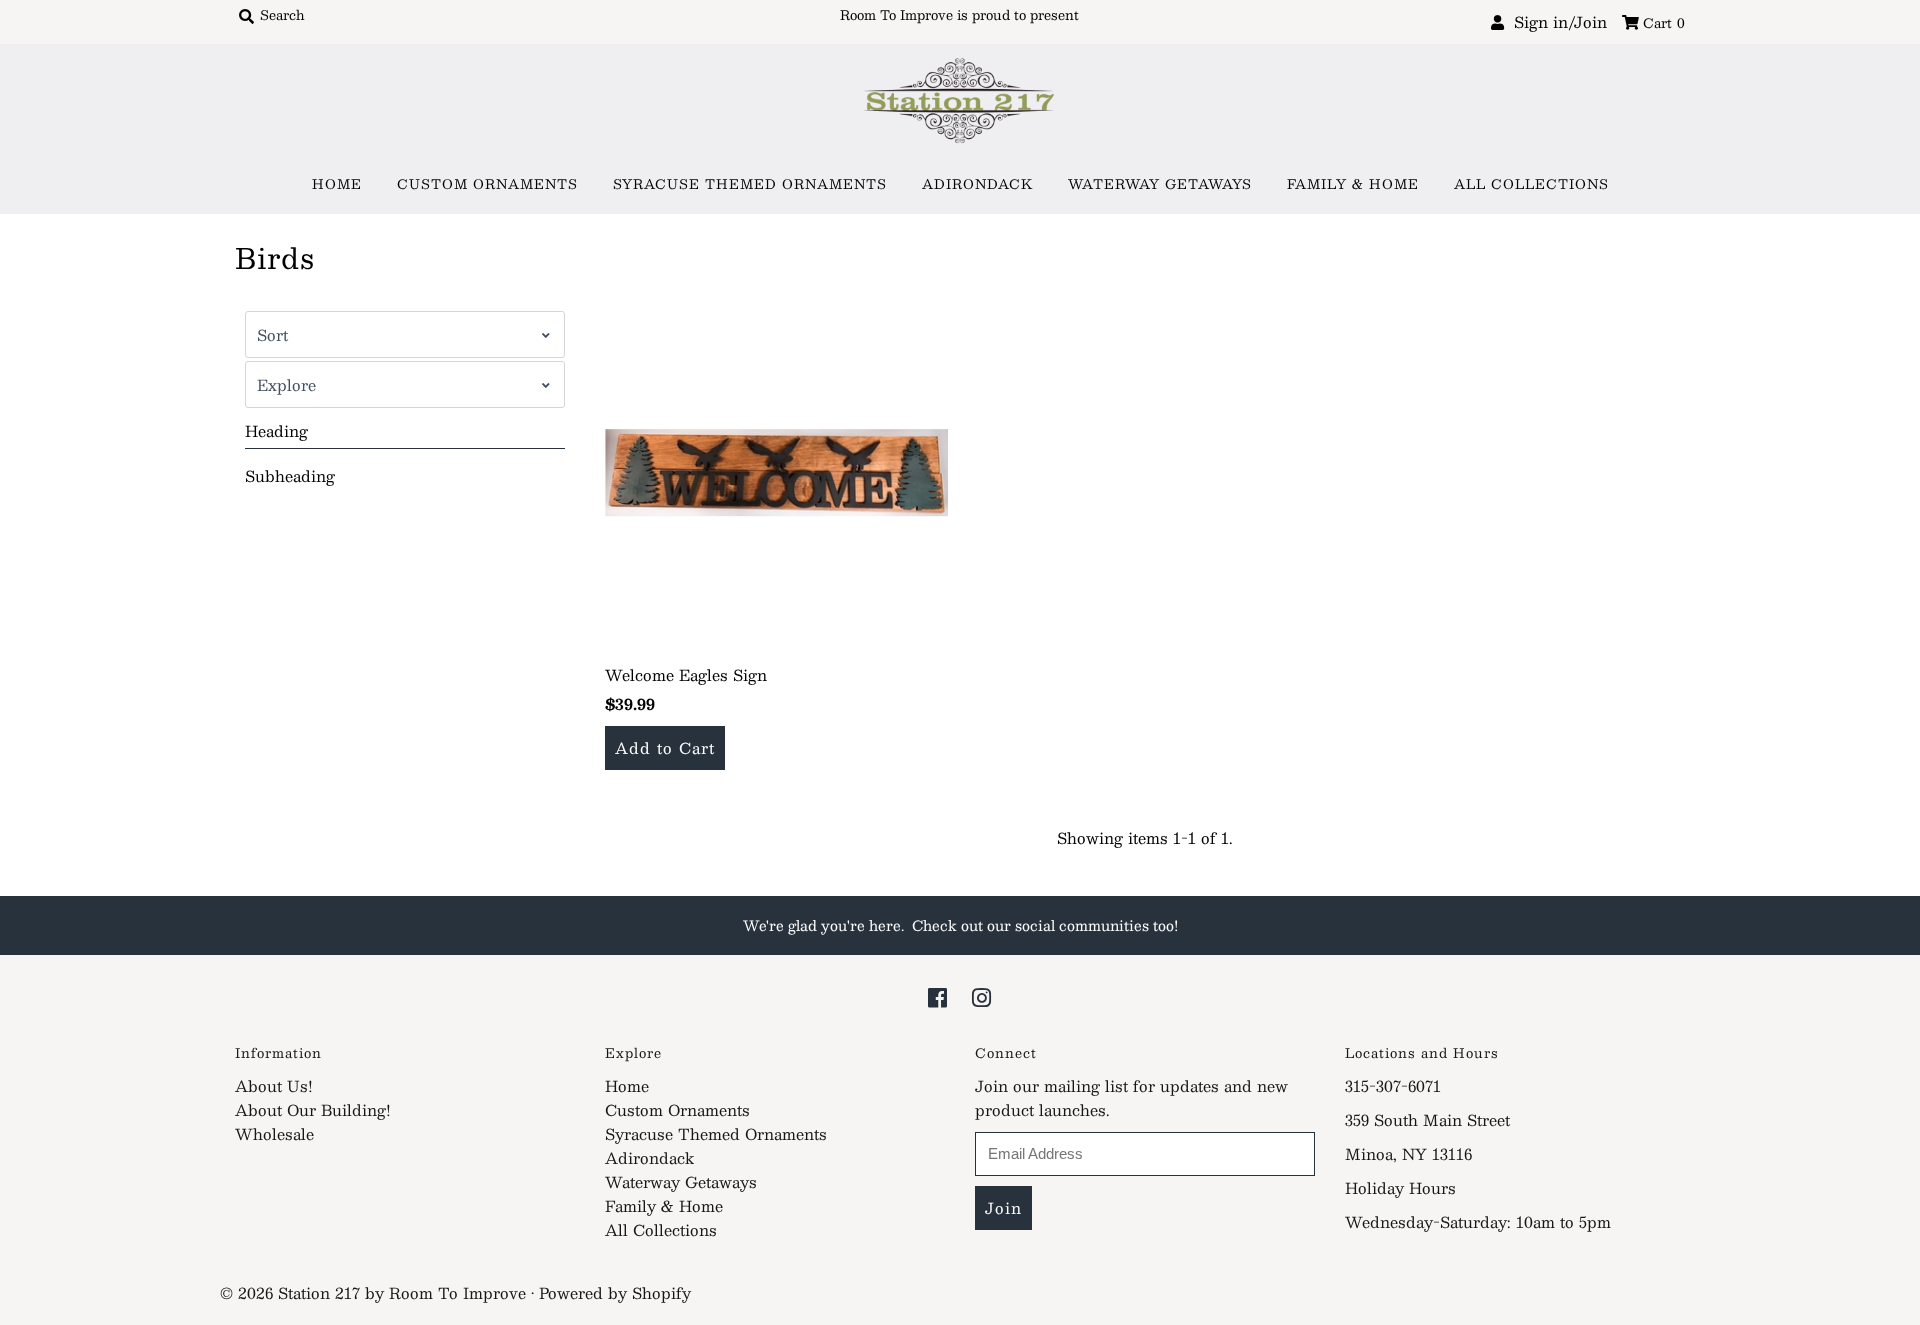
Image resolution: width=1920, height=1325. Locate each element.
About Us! (274, 1085)
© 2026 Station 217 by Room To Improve (373, 1292)
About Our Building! (313, 1109)
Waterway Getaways (1160, 184)
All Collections (1531, 184)
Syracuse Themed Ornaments (750, 184)
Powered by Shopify (615, 1292)
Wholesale (274, 1133)
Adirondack (977, 184)
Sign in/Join (1555, 21)
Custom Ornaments (487, 184)
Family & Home (1353, 184)
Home (337, 184)
